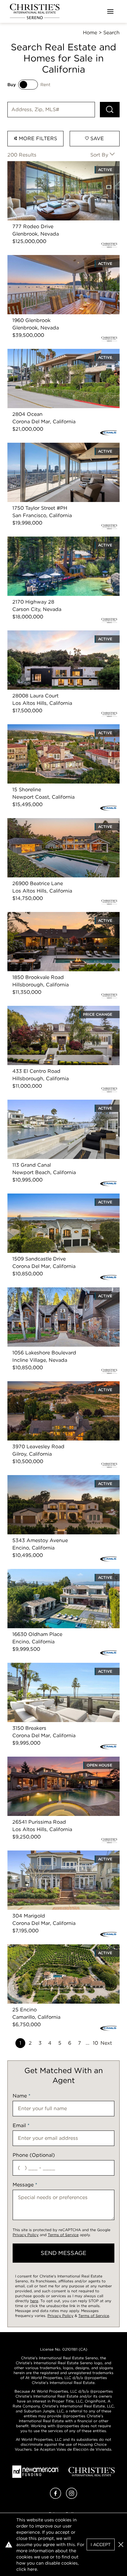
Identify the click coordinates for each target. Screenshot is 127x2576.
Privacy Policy (26, 2235)
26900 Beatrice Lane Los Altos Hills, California (63, 822)
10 (95, 2043)
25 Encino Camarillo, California (44, 1948)
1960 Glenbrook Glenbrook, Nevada (51, 259)
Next (106, 2043)
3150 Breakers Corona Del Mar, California (57, 1666)
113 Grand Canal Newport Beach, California (59, 1103)
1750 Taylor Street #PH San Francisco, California (53, 450)
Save (96, 138)
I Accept (101, 2545)
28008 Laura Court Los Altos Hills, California (61, 634)
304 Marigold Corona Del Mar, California (56, 1854)
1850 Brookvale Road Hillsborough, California (62, 916)
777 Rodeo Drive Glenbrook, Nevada (52, 165)
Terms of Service (63, 2235)
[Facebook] (55, 2497)
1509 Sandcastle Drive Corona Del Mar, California (54, 1201)
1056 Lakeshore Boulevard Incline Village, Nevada (57, 1295)
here (34, 2301)
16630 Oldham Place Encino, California (54, 1572)
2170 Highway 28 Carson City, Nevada (54, 540)
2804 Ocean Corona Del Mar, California (55, 352)
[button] (121, 2545)
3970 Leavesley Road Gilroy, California (54, 1385)
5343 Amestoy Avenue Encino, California (57, 1479)
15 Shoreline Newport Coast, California (54, 728)
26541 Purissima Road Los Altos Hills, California (53, 1764)
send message (63, 2253)
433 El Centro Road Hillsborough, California (60, 1009)
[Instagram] (72, 2497)
